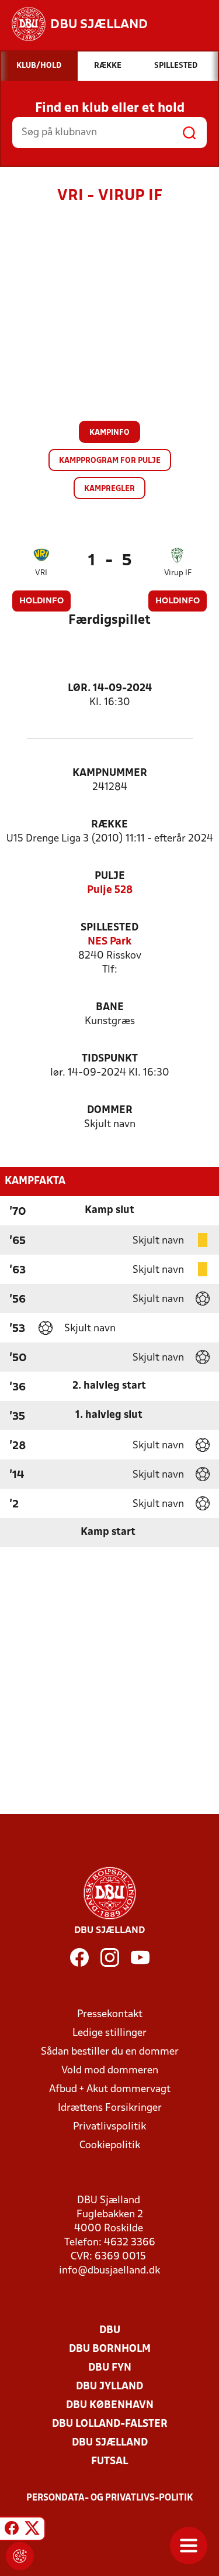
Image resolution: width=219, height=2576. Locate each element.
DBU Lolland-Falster (110, 2424)
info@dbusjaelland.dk (109, 2271)
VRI (41, 573)
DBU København (110, 2405)
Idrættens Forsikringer (110, 2108)
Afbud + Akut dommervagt (110, 2089)
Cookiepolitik (110, 2146)
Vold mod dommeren (110, 2071)
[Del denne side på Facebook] (12, 2530)
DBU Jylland (109, 2387)
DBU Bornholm (110, 2349)
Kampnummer (110, 773)
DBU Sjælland (110, 2443)
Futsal (109, 2462)
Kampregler (109, 489)
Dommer (110, 1110)
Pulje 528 (110, 890)
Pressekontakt (110, 2015)
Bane (110, 1007)
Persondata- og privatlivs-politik (110, 2498)
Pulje (110, 876)
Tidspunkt (110, 1059)
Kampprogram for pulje (110, 461)
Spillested (109, 928)
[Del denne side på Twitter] (32, 2530)
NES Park (109, 942)
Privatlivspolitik (109, 2127)
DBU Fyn (110, 2368)
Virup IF (178, 573)
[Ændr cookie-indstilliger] (20, 2556)
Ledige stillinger (109, 2033)
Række (109, 825)
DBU (110, 2331)
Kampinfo (109, 433)
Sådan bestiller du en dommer (110, 2052)
